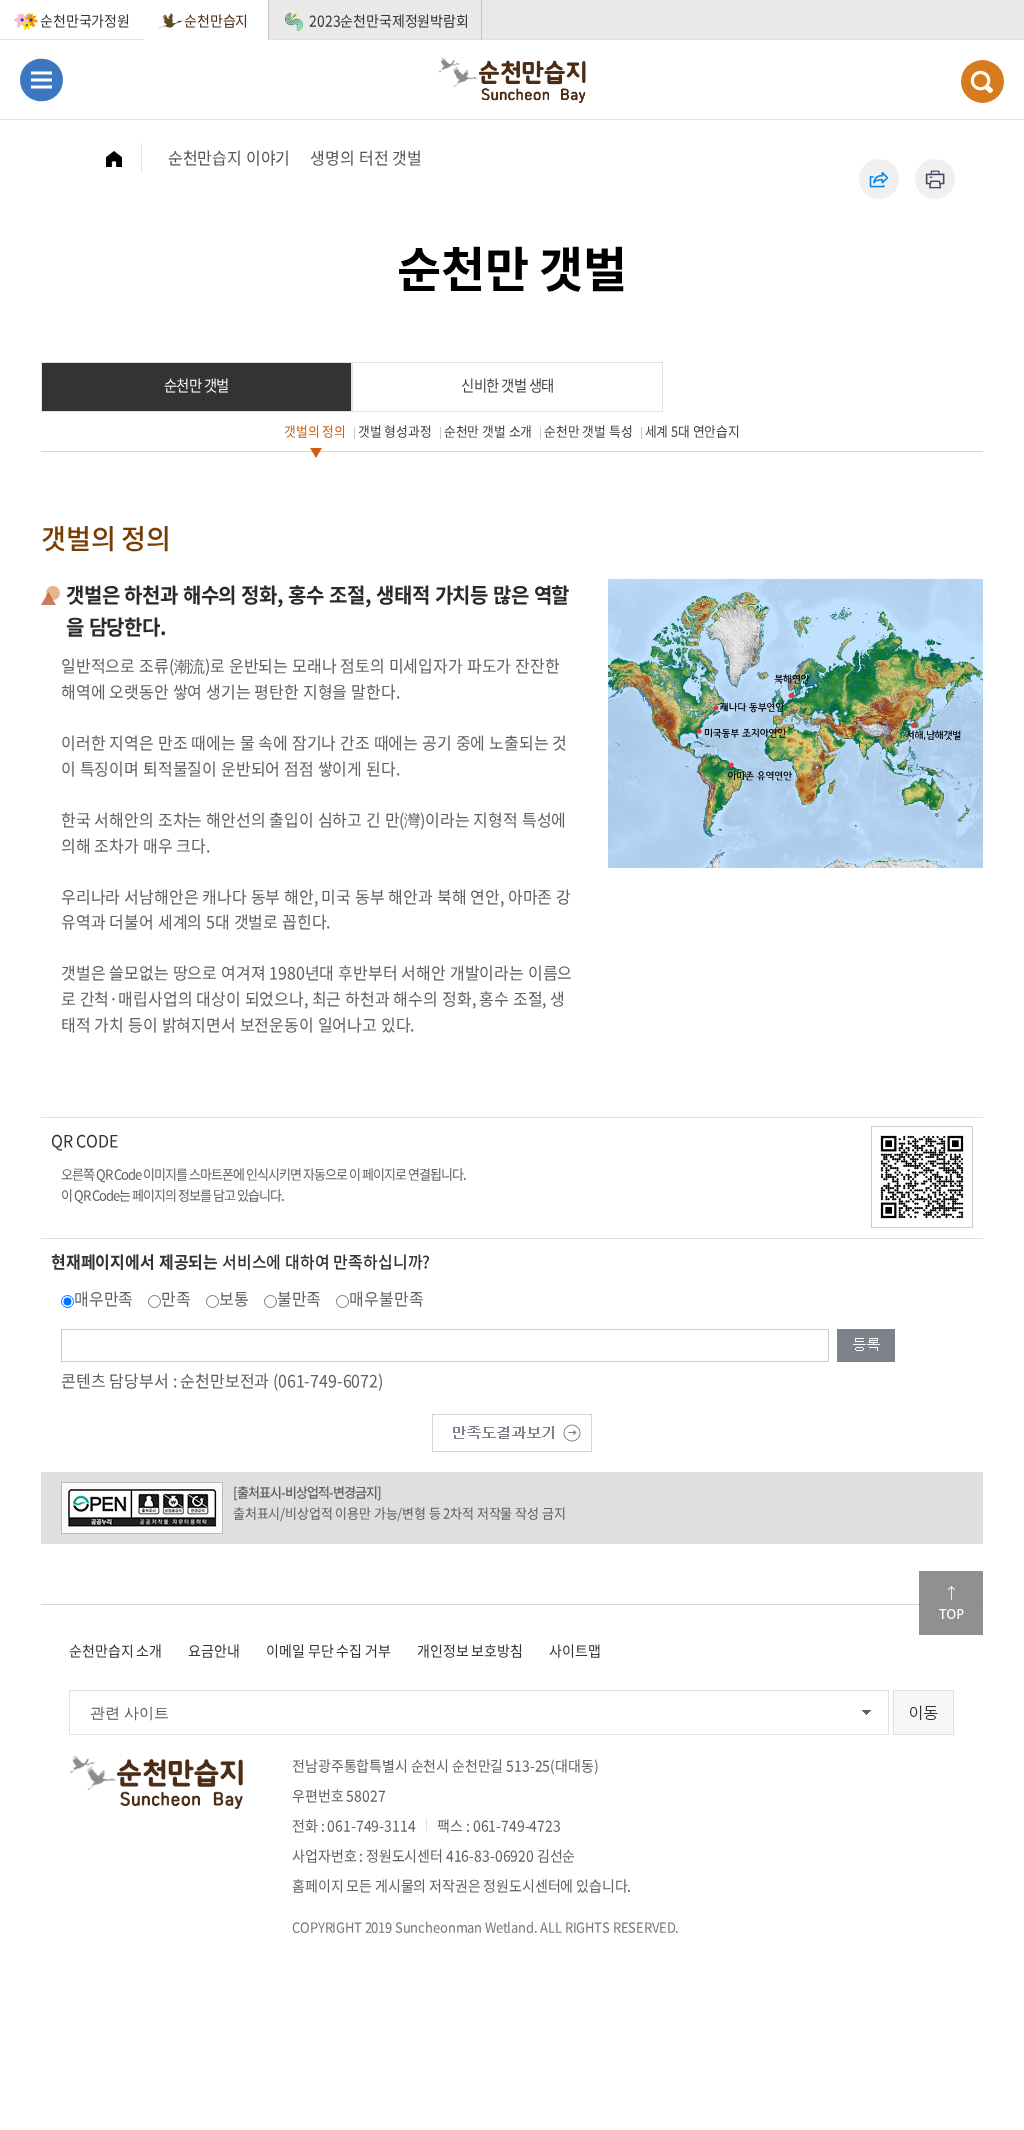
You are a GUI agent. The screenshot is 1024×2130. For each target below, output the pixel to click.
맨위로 (951, 1603)
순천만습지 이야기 (229, 157)
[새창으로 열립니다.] (512, 1430)
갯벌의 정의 (315, 430)
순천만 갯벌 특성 (588, 430)
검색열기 (982, 81)
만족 (176, 1298)
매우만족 (103, 1298)
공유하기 (879, 179)
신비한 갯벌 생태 (507, 385)
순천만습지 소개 (115, 1650)
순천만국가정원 (85, 20)
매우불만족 (386, 1298)
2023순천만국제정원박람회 (389, 20)
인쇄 (935, 179)
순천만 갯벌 (196, 385)
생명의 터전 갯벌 (366, 157)
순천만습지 (216, 20)
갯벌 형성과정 (395, 430)
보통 (234, 1298)
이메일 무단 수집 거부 (328, 1650)
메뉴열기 (41, 79)
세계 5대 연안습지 (692, 430)
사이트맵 (574, 1650)
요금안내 (213, 1650)
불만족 (299, 1298)
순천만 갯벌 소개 (488, 430)
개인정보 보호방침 (470, 1650)
